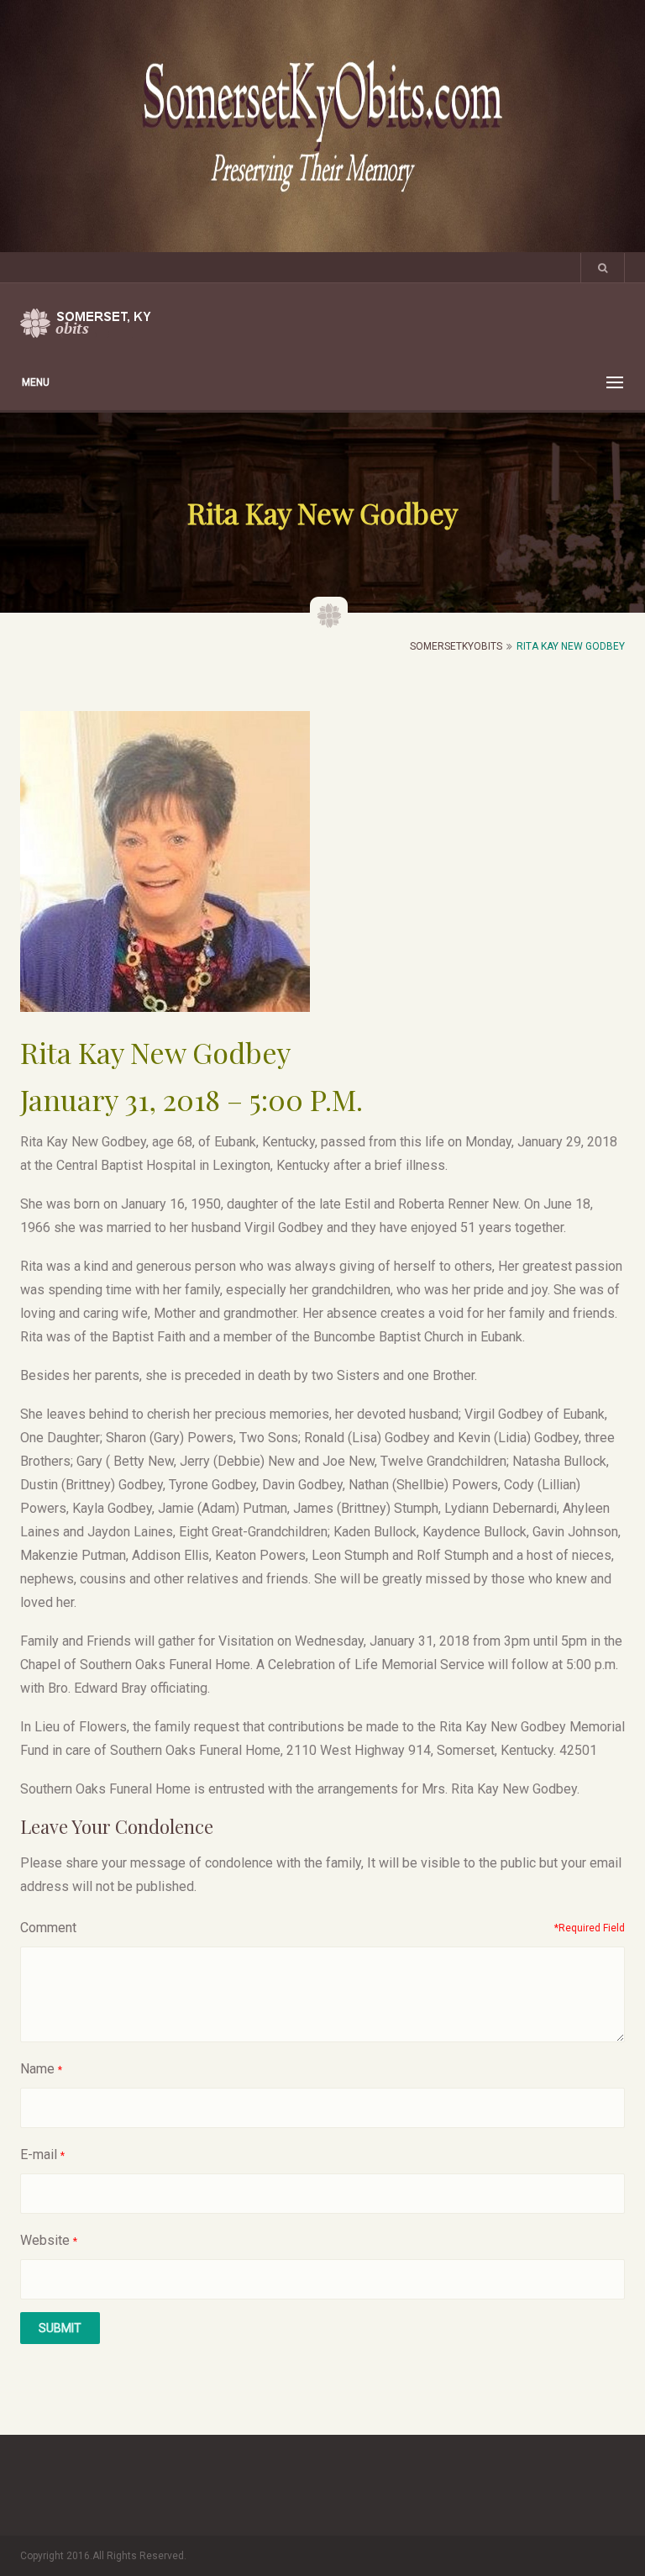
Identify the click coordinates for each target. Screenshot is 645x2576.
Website (45, 2240)
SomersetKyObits (456, 646)
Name (37, 2069)
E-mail (39, 2155)
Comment (48, 1928)
